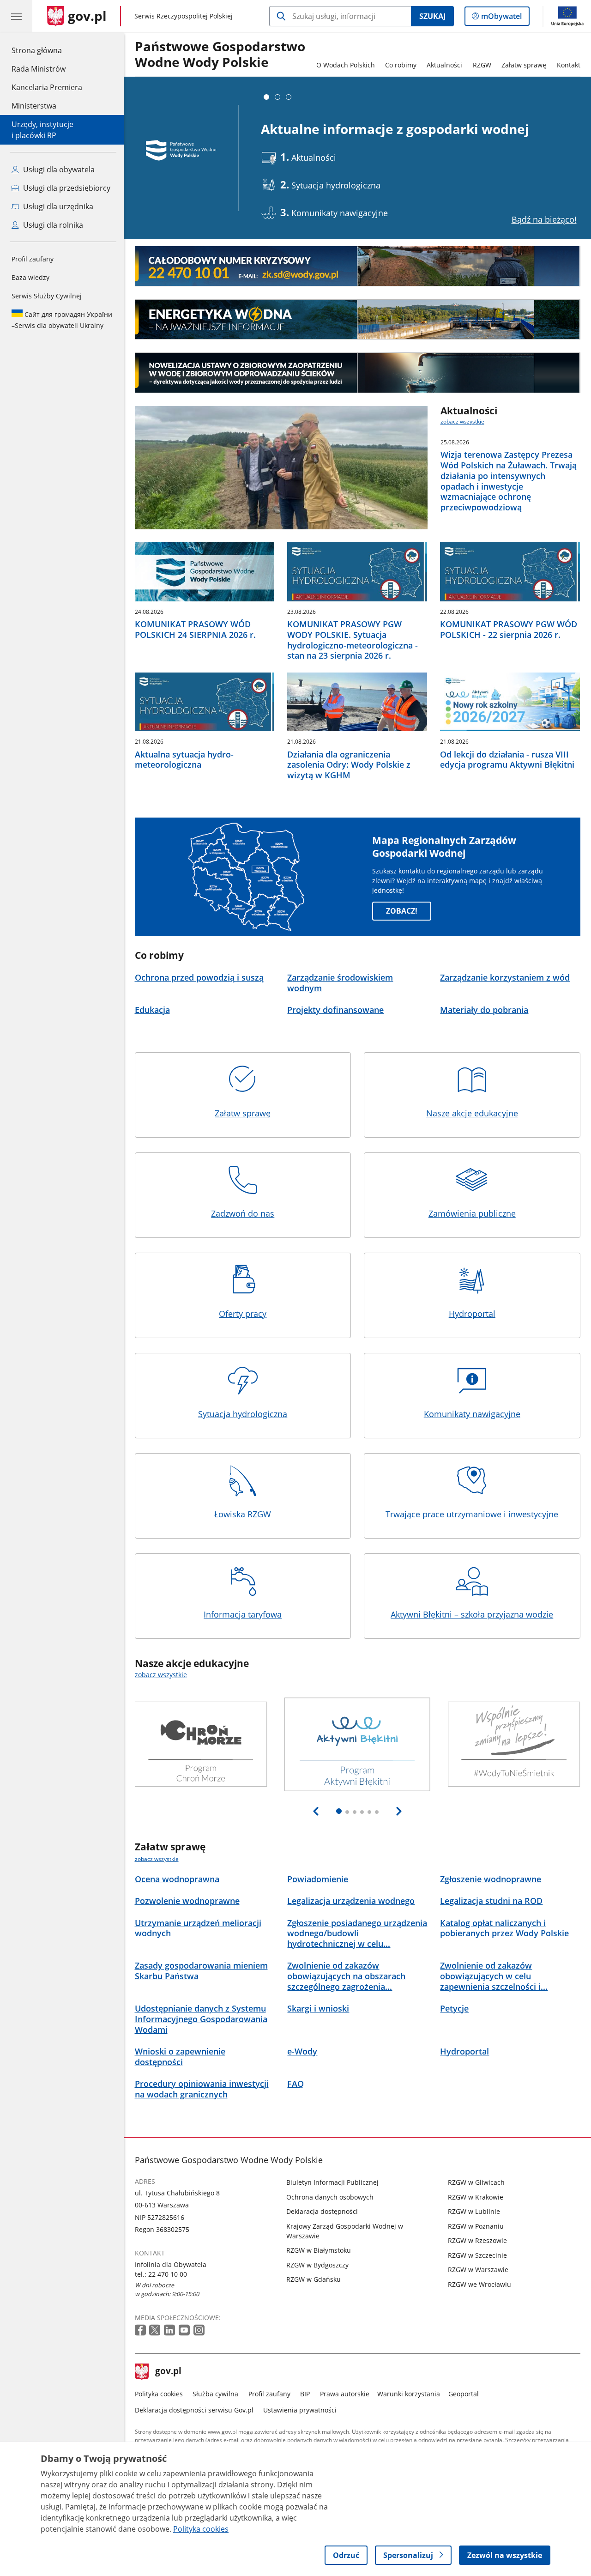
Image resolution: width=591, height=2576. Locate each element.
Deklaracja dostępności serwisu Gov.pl (194, 2410)
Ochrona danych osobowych (330, 2197)
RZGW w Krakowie (476, 2197)
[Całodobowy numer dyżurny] (358, 266)
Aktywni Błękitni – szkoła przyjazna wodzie (472, 1614)
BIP (305, 2394)
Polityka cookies (159, 2394)
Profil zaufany (33, 259)
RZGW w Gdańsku (314, 2279)
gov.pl (168, 2372)
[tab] (266, 97)
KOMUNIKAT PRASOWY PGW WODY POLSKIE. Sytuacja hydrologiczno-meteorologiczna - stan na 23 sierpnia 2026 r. (353, 640)
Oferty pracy (243, 1314)
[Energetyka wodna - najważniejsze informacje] (358, 320)
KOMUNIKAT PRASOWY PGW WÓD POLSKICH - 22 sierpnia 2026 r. (509, 630)
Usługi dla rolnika (52, 225)
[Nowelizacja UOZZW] (358, 373)
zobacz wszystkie (462, 421)
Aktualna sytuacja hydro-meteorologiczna (184, 760)
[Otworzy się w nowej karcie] (141, 2331)
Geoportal (464, 2394)
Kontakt (569, 65)
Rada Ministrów (39, 69)
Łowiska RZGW (243, 1514)
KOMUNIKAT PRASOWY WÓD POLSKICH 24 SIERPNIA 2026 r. (195, 630)
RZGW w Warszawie (478, 2270)
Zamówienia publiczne (472, 1213)
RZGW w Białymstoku (319, 2250)
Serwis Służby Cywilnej (47, 296)
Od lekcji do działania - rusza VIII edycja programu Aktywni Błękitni (507, 760)
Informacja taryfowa (243, 1614)
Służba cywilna (215, 2394)
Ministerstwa (34, 106)
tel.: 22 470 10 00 (161, 2274)
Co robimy (401, 65)
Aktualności (444, 65)
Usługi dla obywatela (58, 170)
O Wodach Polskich (346, 65)
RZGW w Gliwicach (476, 2182)
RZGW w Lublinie (474, 2211)
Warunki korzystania (409, 2394)
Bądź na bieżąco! (544, 219)
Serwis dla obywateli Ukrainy (62, 320)
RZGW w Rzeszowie (477, 2240)
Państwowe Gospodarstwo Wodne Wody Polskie (220, 55)
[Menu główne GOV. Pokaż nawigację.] (16, 16)
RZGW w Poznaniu (476, 2226)
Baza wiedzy (30, 277)
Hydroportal (472, 1314)
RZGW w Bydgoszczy (317, 2265)
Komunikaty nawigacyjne (472, 1414)
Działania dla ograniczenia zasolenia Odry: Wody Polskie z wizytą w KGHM (349, 765)
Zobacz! (402, 911)
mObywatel (501, 18)
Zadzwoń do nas (243, 1213)
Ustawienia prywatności (300, 2410)
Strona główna (47, 50)
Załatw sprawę (524, 65)
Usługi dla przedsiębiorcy (66, 188)
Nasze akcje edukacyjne (472, 1113)
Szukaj (432, 16)
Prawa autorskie (345, 2394)
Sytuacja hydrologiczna (243, 1414)
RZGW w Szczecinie (477, 2255)
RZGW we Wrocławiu (479, 2284)
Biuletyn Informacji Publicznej (332, 2182)
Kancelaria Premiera (47, 87)
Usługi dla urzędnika (57, 206)
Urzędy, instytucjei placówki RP (42, 130)
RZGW (482, 65)
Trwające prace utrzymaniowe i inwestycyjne (472, 1514)
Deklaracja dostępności (322, 2211)
